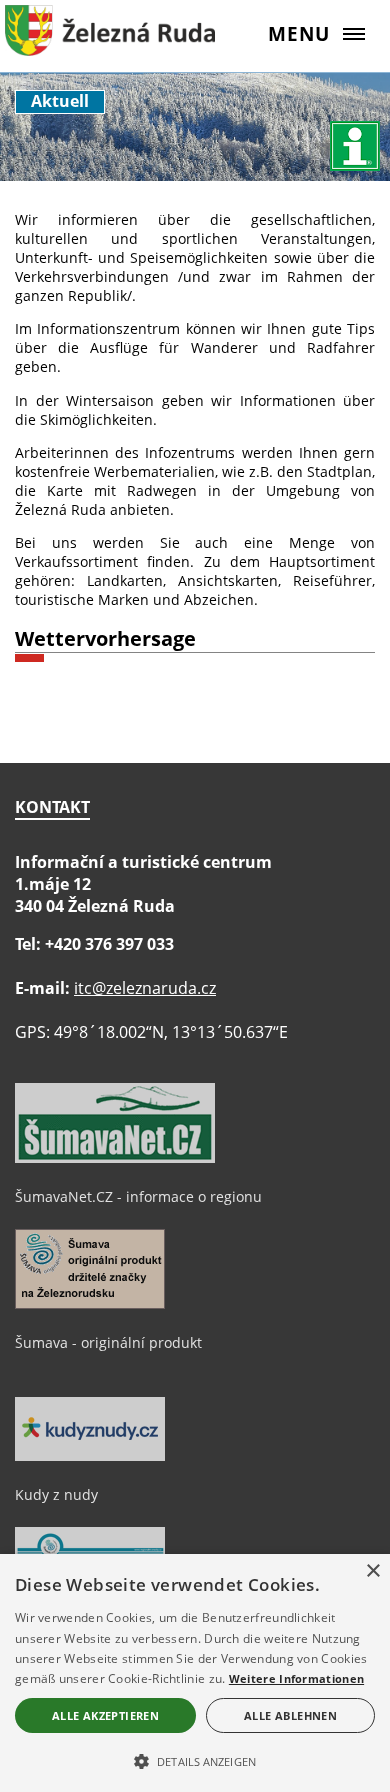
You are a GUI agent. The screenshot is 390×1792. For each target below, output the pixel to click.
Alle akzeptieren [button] (105, 1715)
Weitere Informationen (296, 1678)
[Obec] (110, 45)
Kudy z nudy (56, 1494)
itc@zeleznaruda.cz (145, 988)
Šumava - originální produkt (108, 1342)
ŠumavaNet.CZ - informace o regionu (138, 1196)
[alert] (195, 1673)
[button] (195, 1760)
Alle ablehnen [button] (290, 1715)
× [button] (372, 1571)
